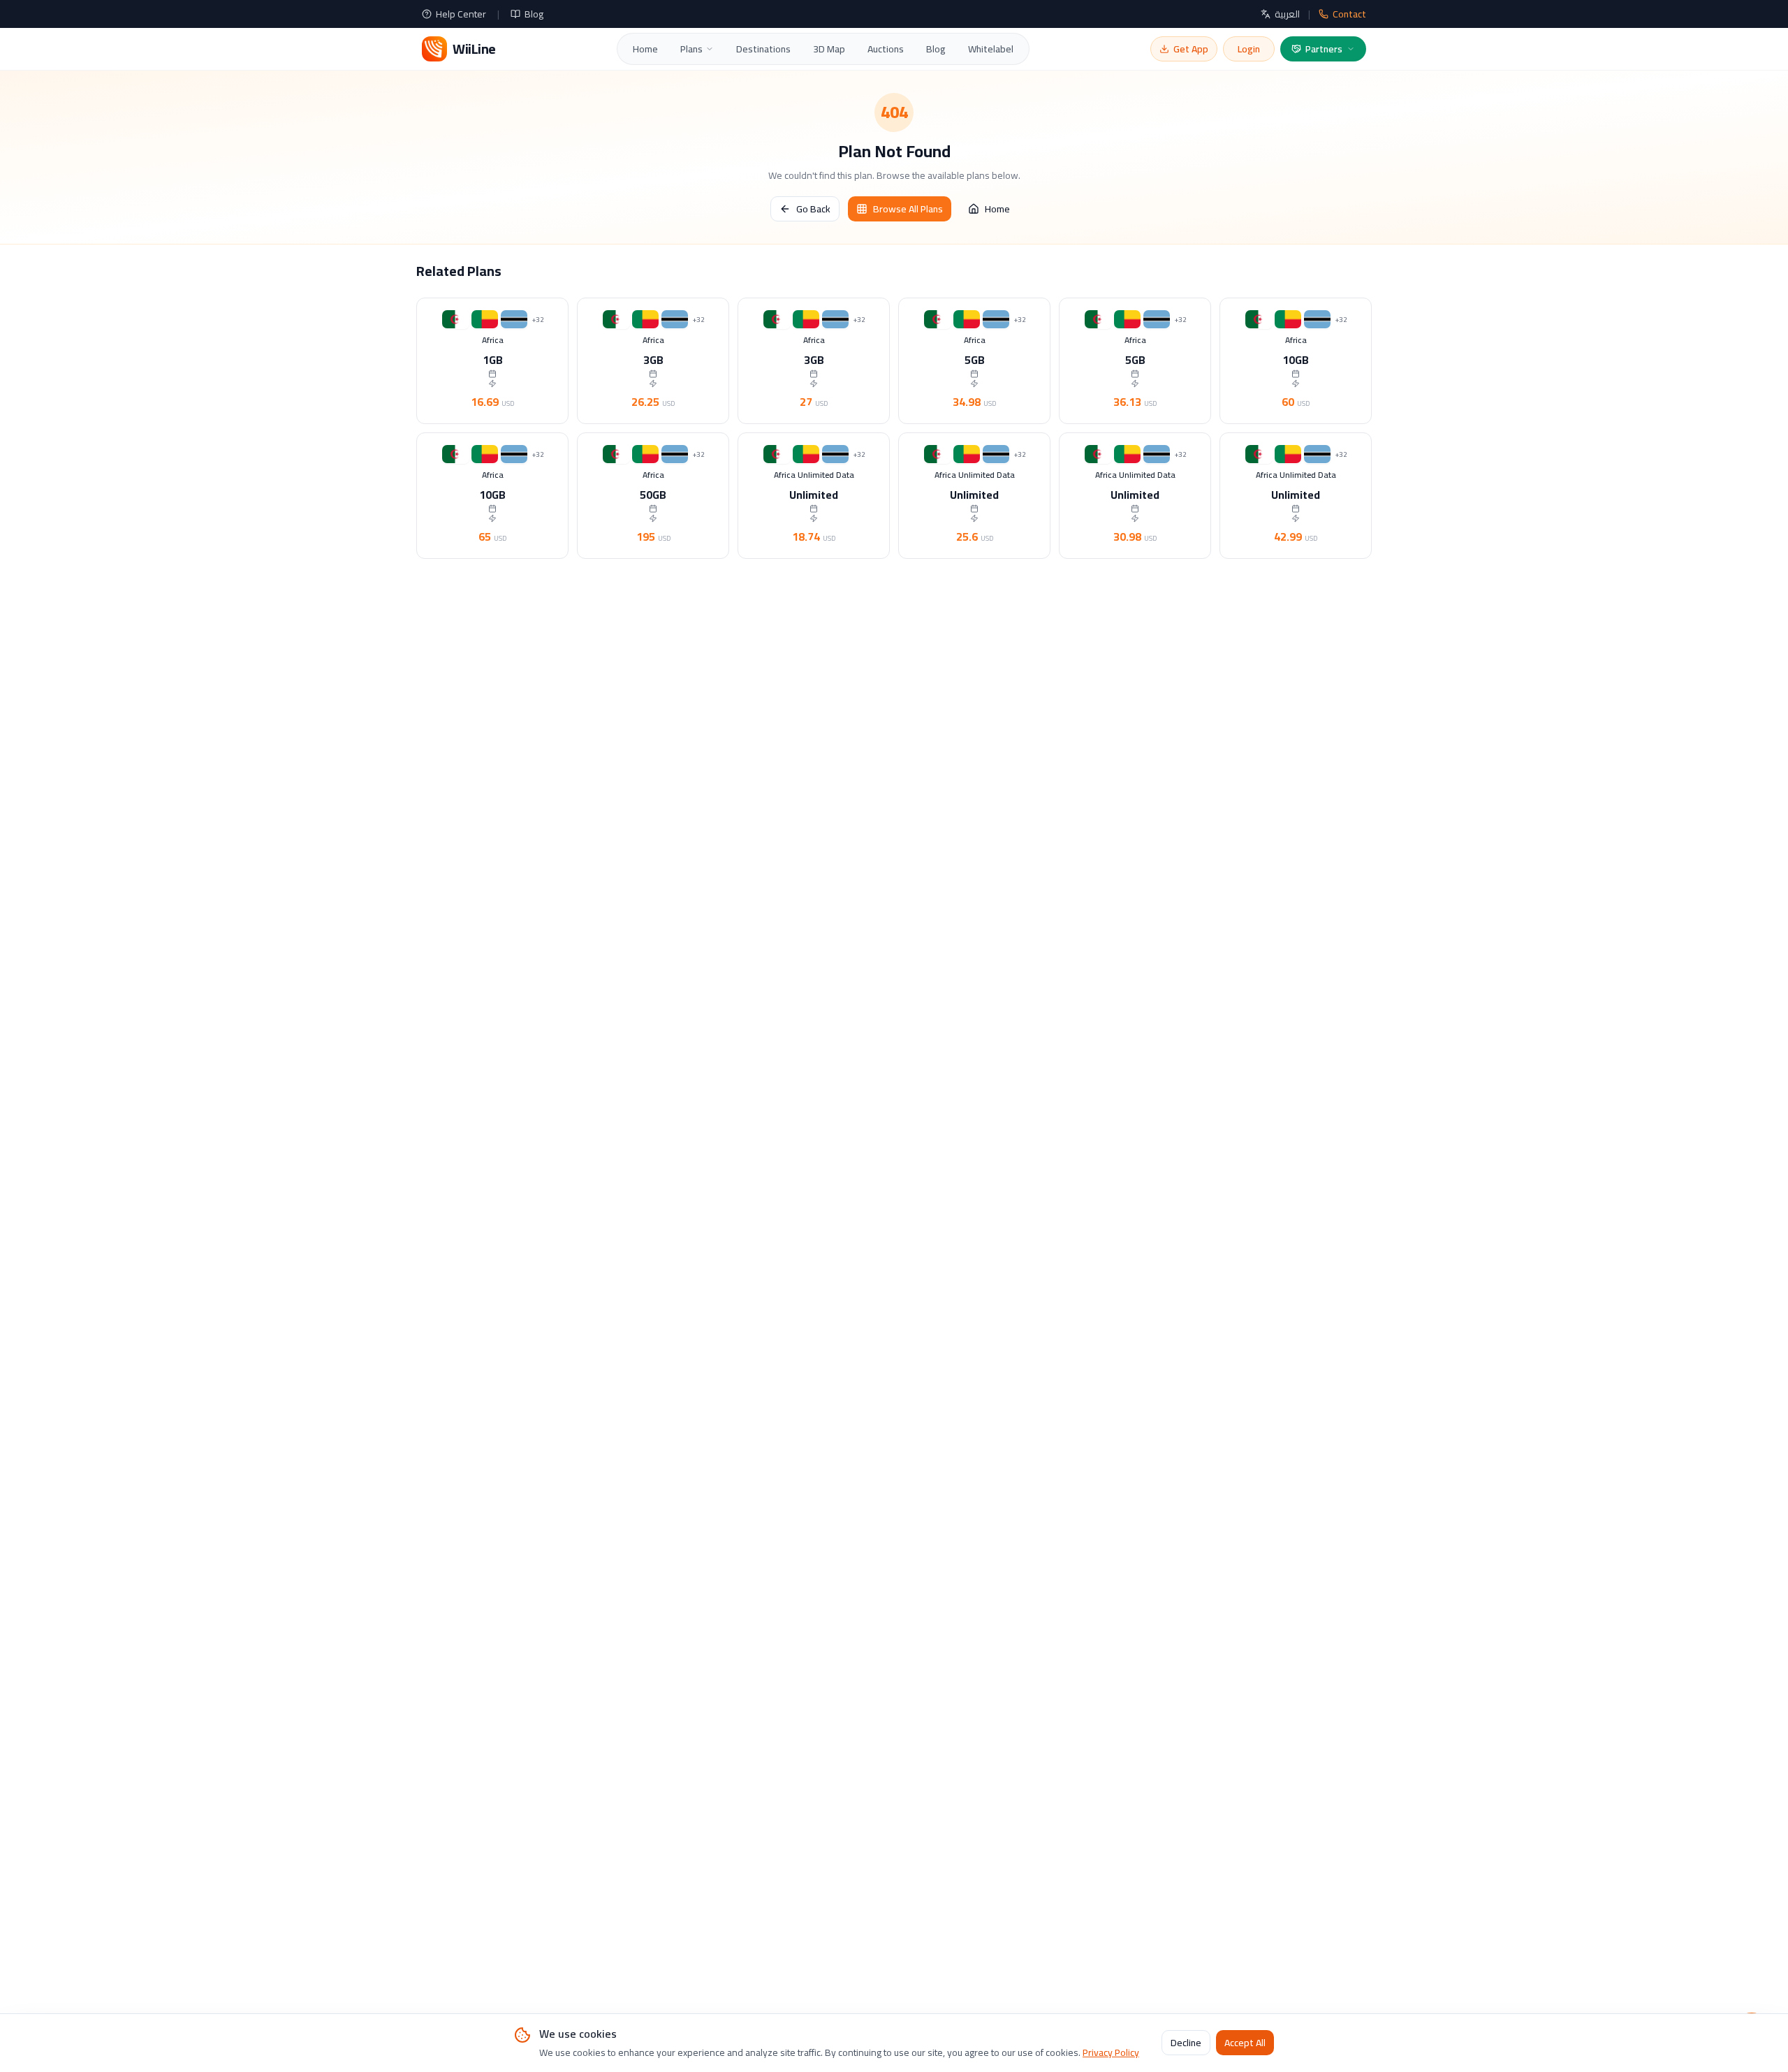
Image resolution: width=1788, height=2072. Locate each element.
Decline (1186, 2043)
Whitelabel (991, 49)
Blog (534, 14)
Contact (1349, 14)
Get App (1191, 49)
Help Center (461, 14)
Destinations (763, 49)
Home (645, 49)
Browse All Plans (908, 209)
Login (1249, 49)
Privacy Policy (1111, 2052)
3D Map (829, 49)
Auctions (886, 49)
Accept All (1245, 2043)
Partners (1324, 49)
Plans (691, 49)
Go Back (813, 209)
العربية (1287, 14)
